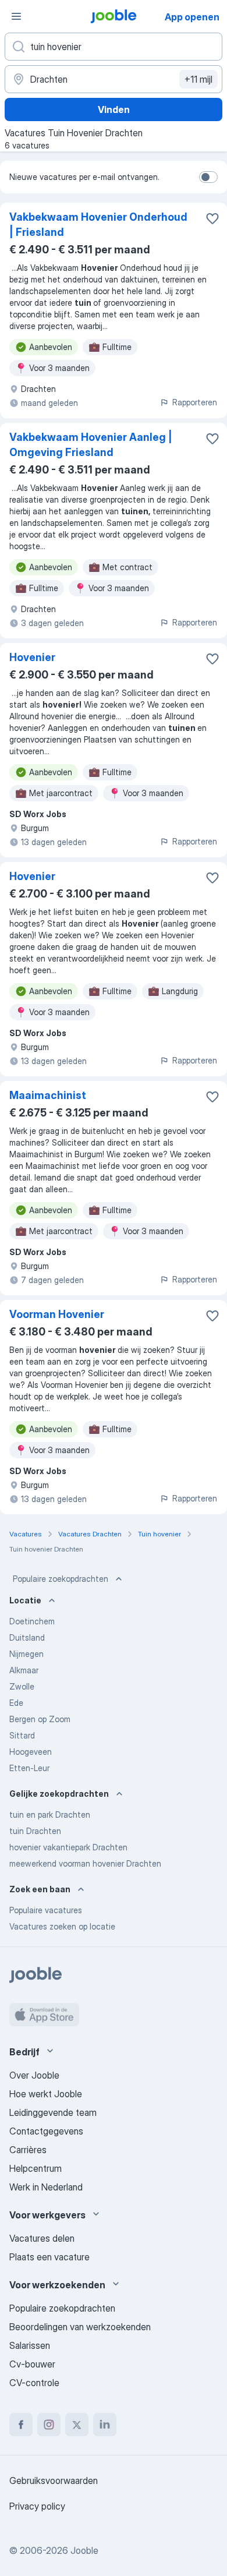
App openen (192, 17)
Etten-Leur (29, 1768)
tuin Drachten (35, 1831)
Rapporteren (195, 402)
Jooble (84, 2550)
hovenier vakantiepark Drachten (68, 1847)
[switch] (208, 177)
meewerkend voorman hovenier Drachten (85, 1863)
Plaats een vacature (49, 2257)
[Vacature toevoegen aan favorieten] (212, 218)
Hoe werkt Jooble (46, 2094)
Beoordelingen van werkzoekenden (80, 2327)
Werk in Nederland (46, 2187)
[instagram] (49, 2425)
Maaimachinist (48, 1095)
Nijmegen (26, 1654)
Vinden (114, 109)
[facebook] (21, 2425)
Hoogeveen (31, 1752)
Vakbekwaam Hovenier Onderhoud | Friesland (98, 225)
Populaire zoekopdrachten (61, 1579)
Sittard (22, 1735)
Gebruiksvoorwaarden (54, 2480)
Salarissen (30, 2345)
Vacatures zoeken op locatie (62, 1926)
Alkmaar (24, 1670)
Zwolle (22, 1686)
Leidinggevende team (53, 2112)
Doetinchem (32, 1621)
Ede (16, 1703)
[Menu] (16, 16)
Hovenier (32, 657)
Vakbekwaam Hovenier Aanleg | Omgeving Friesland (91, 445)
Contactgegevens (46, 2131)
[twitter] (77, 2425)
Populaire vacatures (46, 1910)
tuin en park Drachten (50, 1814)
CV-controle (34, 2383)
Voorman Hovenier (57, 1314)
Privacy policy (37, 2506)
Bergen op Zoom (40, 1719)
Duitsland (27, 1637)
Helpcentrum (36, 2168)
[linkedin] (105, 2425)
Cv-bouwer (32, 2364)
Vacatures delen (42, 2238)
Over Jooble (34, 2075)
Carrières (28, 2150)
